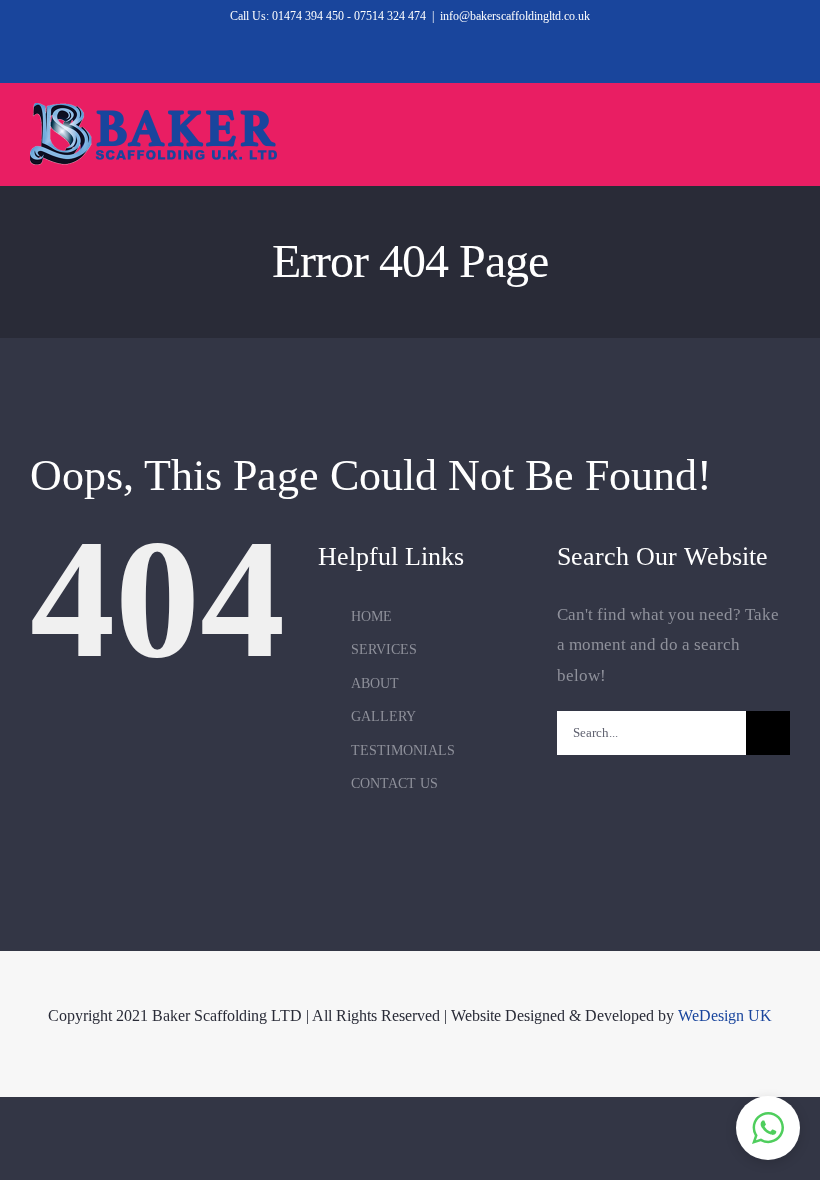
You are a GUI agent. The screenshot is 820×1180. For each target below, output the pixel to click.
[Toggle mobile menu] (782, 135)
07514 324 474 (390, 16)
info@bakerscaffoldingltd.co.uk (515, 16)
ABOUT (375, 683)
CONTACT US (394, 783)
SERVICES (384, 649)
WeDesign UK (725, 1015)
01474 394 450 (308, 16)
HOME (371, 616)
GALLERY (383, 716)
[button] (768, 1128)
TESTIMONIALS (403, 750)
